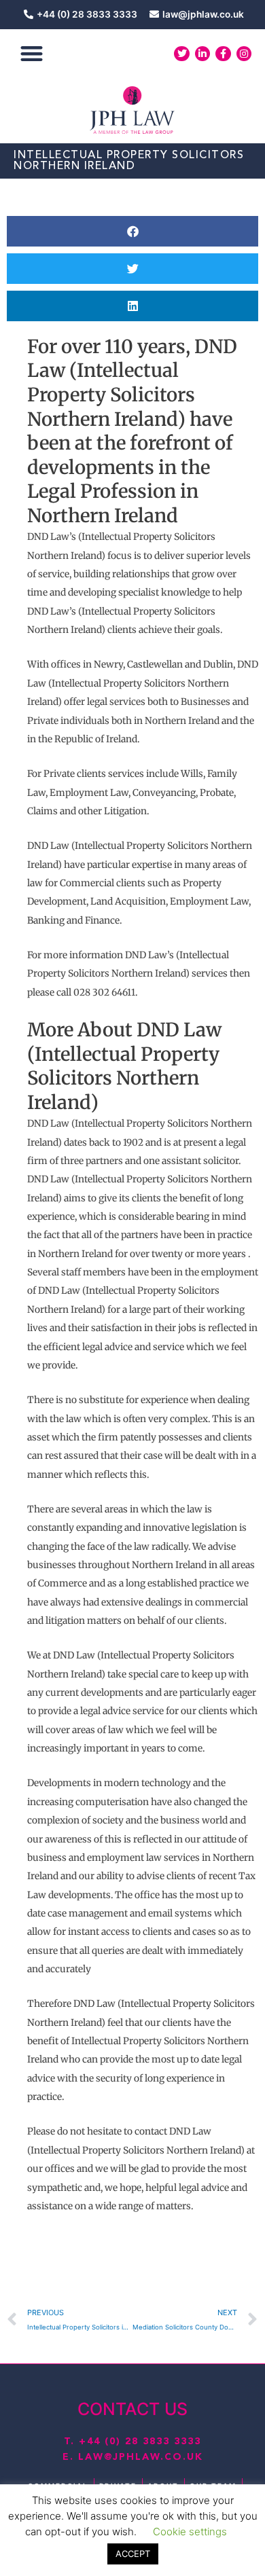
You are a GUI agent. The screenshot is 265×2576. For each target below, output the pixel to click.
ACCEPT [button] (133, 2554)
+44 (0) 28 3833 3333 (140, 2442)
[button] (32, 54)
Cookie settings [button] (190, 2532)
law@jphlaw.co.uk (141, 2457)
